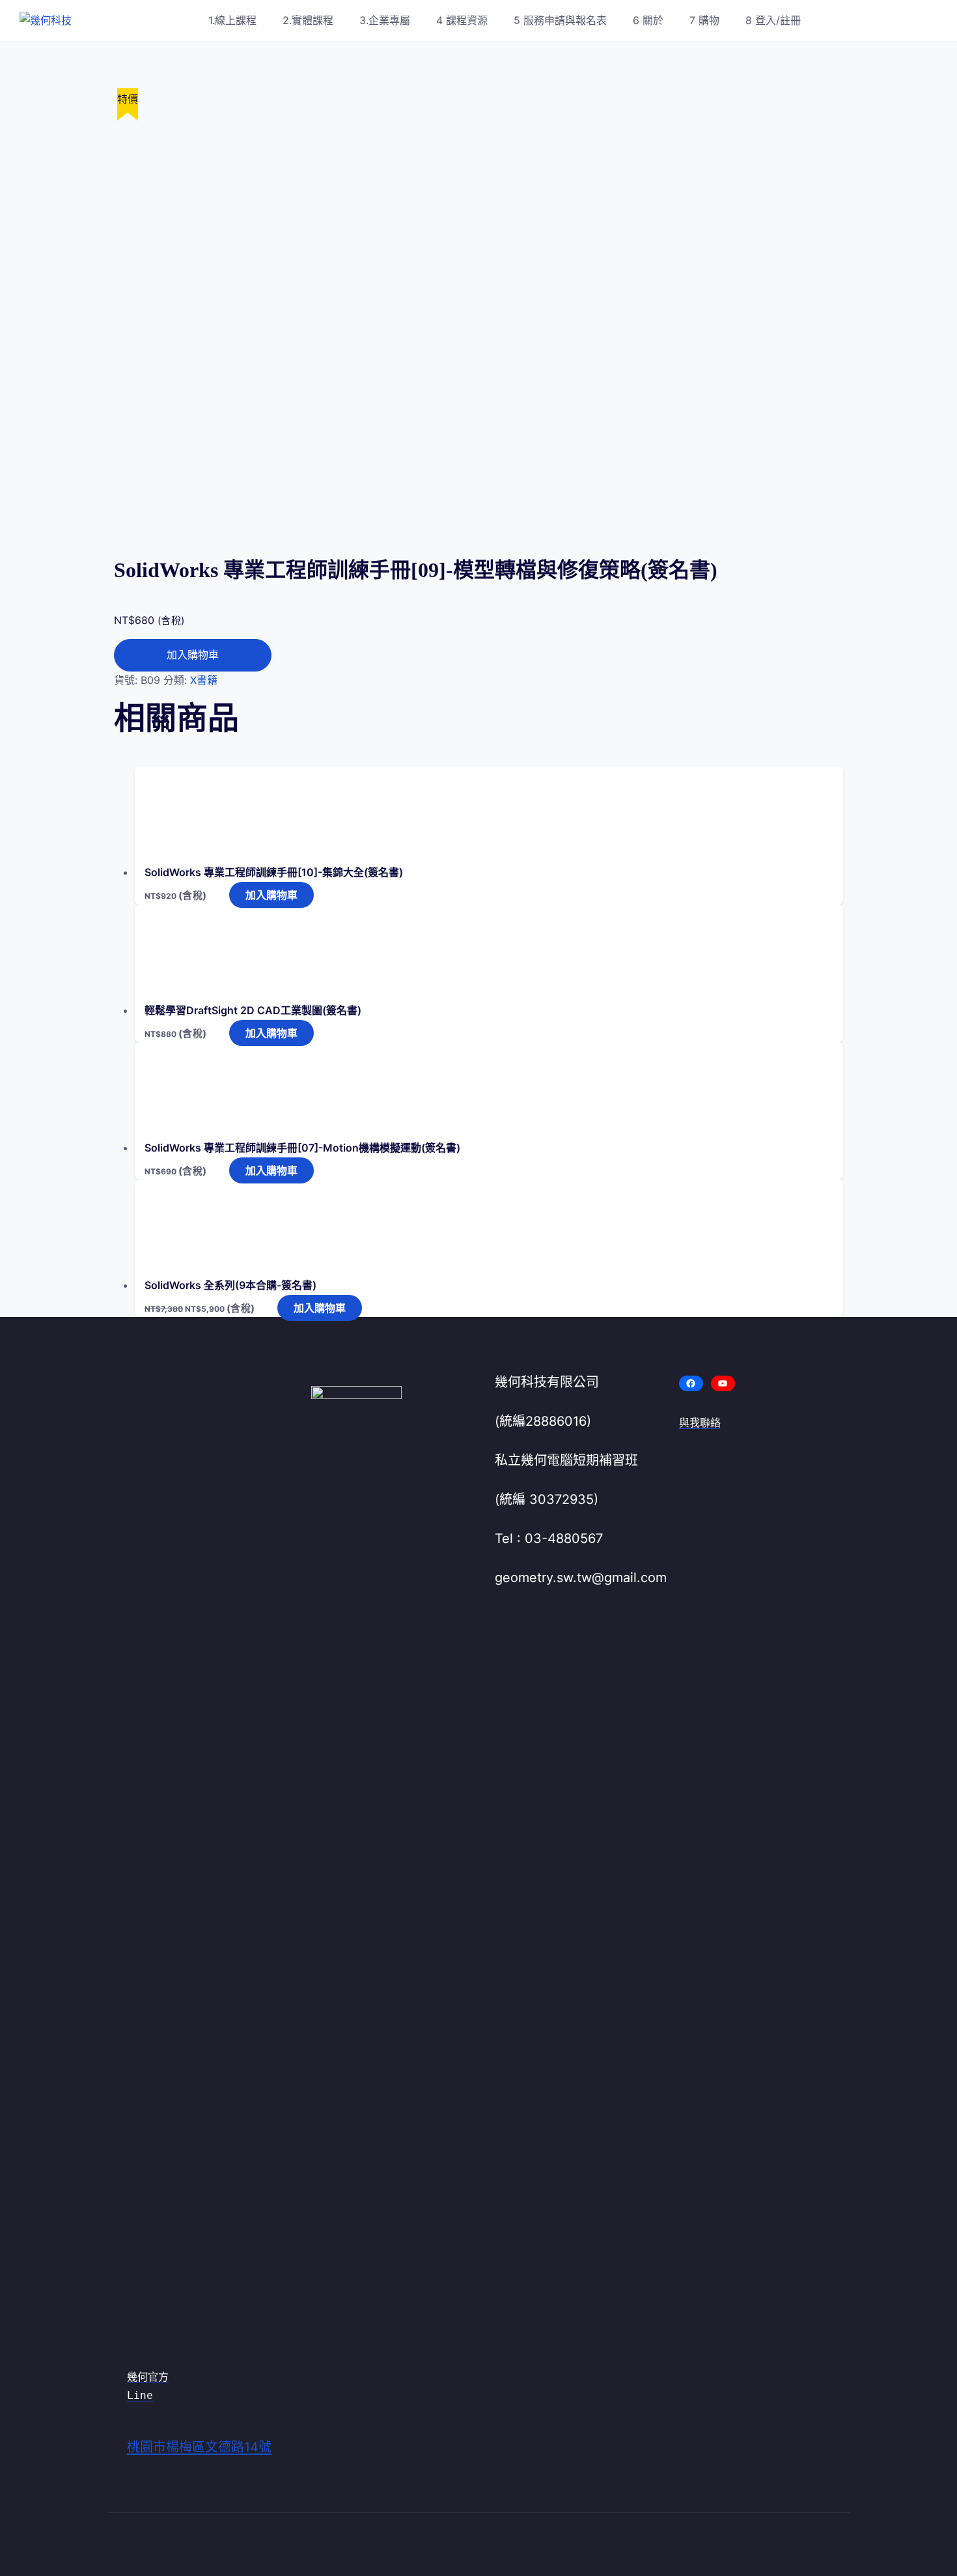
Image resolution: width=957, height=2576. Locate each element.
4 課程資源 (462, 20)
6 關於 (648, 20)
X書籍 (204, 680)
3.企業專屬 (385, 20)
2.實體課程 (308, 20)
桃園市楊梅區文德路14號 (199, 2447)
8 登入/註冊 (773, 20)
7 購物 (704, 20)
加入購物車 (193, 655)
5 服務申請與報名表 (560, 20)
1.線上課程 (232, 20)
